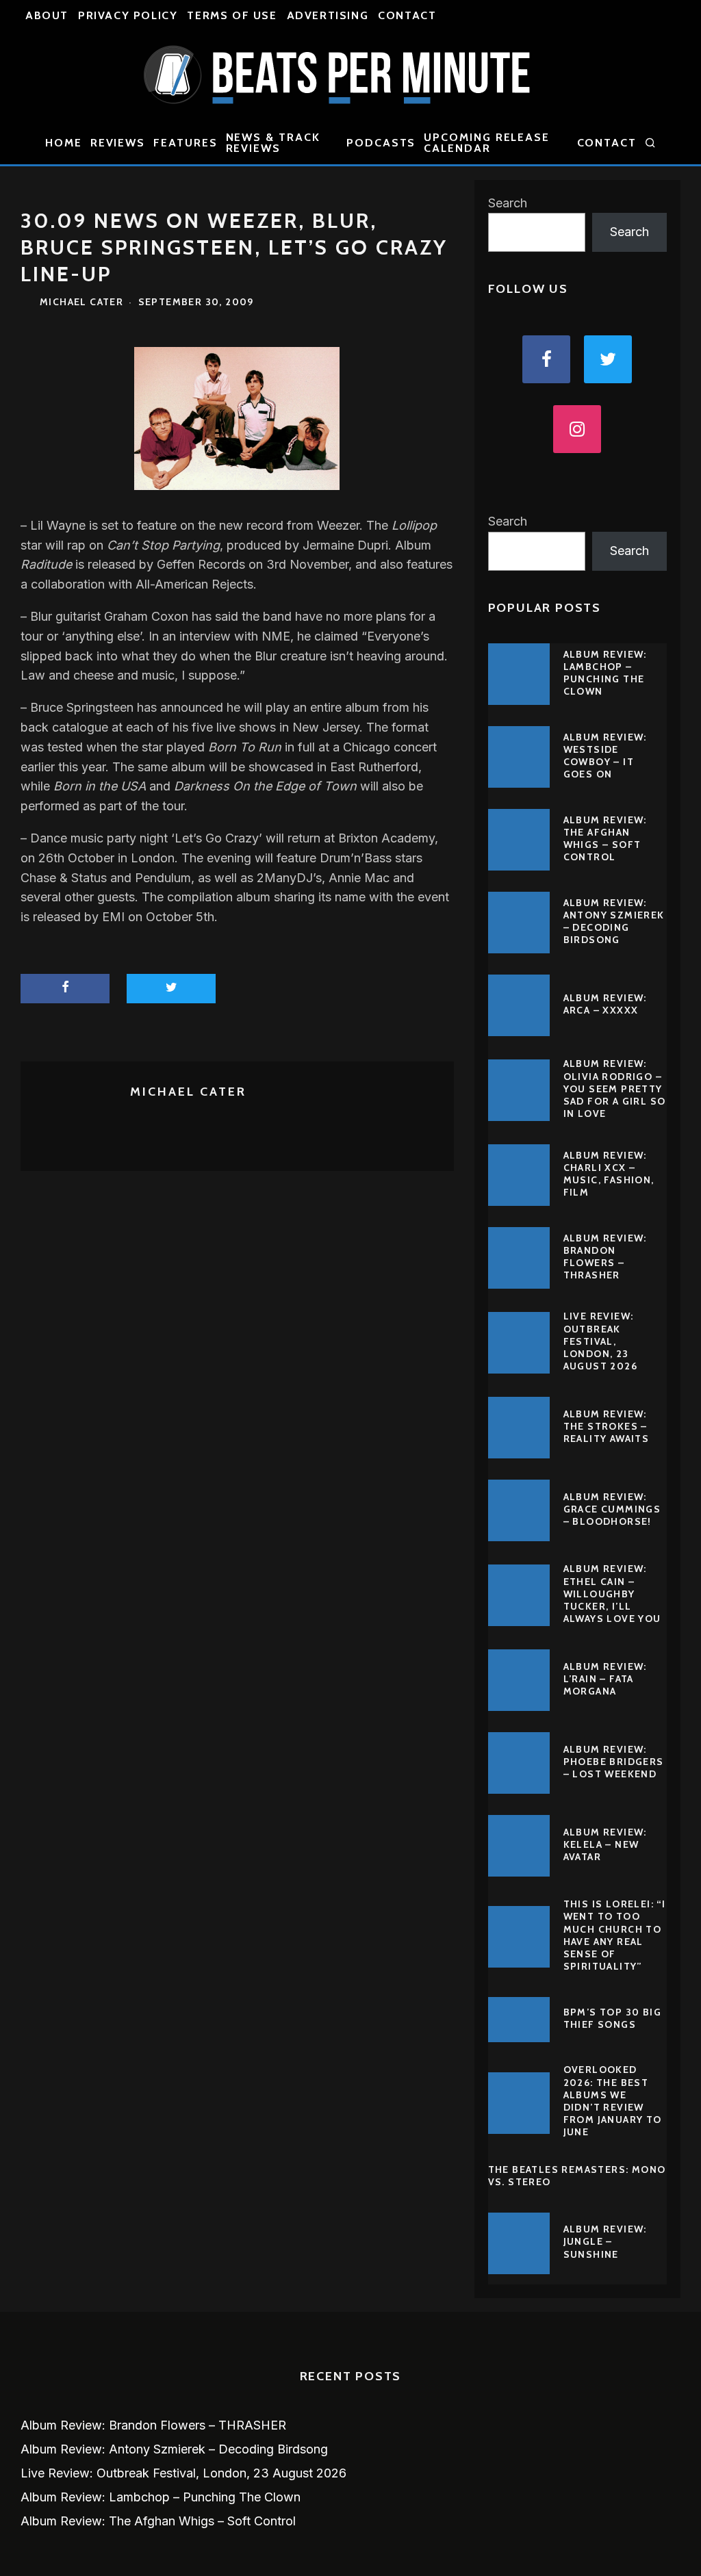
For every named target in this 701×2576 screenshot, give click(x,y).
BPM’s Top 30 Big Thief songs (612, 2018)
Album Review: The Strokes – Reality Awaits (607, 1426)
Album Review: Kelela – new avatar (605, 1844)
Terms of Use (232, 15)
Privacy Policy (128, 15)
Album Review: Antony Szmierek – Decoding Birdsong (614, 922)
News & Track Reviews (273, 143)
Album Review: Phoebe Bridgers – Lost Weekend (614, 1762)
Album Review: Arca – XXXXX (605, 1004)
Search (508, 203)
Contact (407, 15)
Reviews (118, 143)
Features (185, 143)
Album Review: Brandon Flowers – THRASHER (605, 1257)
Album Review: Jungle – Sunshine (605, 2241)
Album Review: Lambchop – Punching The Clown (605, 673)
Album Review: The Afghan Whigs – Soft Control (605, 839)
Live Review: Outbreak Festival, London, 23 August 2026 (600, 1341)
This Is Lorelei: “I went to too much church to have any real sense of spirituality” (615, 1935)
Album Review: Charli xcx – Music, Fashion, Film (609, 1174)
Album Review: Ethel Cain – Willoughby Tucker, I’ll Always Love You (612, 1594)
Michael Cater (81, 302)
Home (64, 143)
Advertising (328, 15)
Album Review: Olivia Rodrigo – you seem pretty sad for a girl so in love (615, 1089)
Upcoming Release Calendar (487, 143)
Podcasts (381, 143)
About (47, 15)
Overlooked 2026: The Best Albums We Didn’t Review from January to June (613, 2101)
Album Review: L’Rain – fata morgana (605, 1679)
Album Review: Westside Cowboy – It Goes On (605, 756)
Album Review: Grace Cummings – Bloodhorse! (612, 1509)
